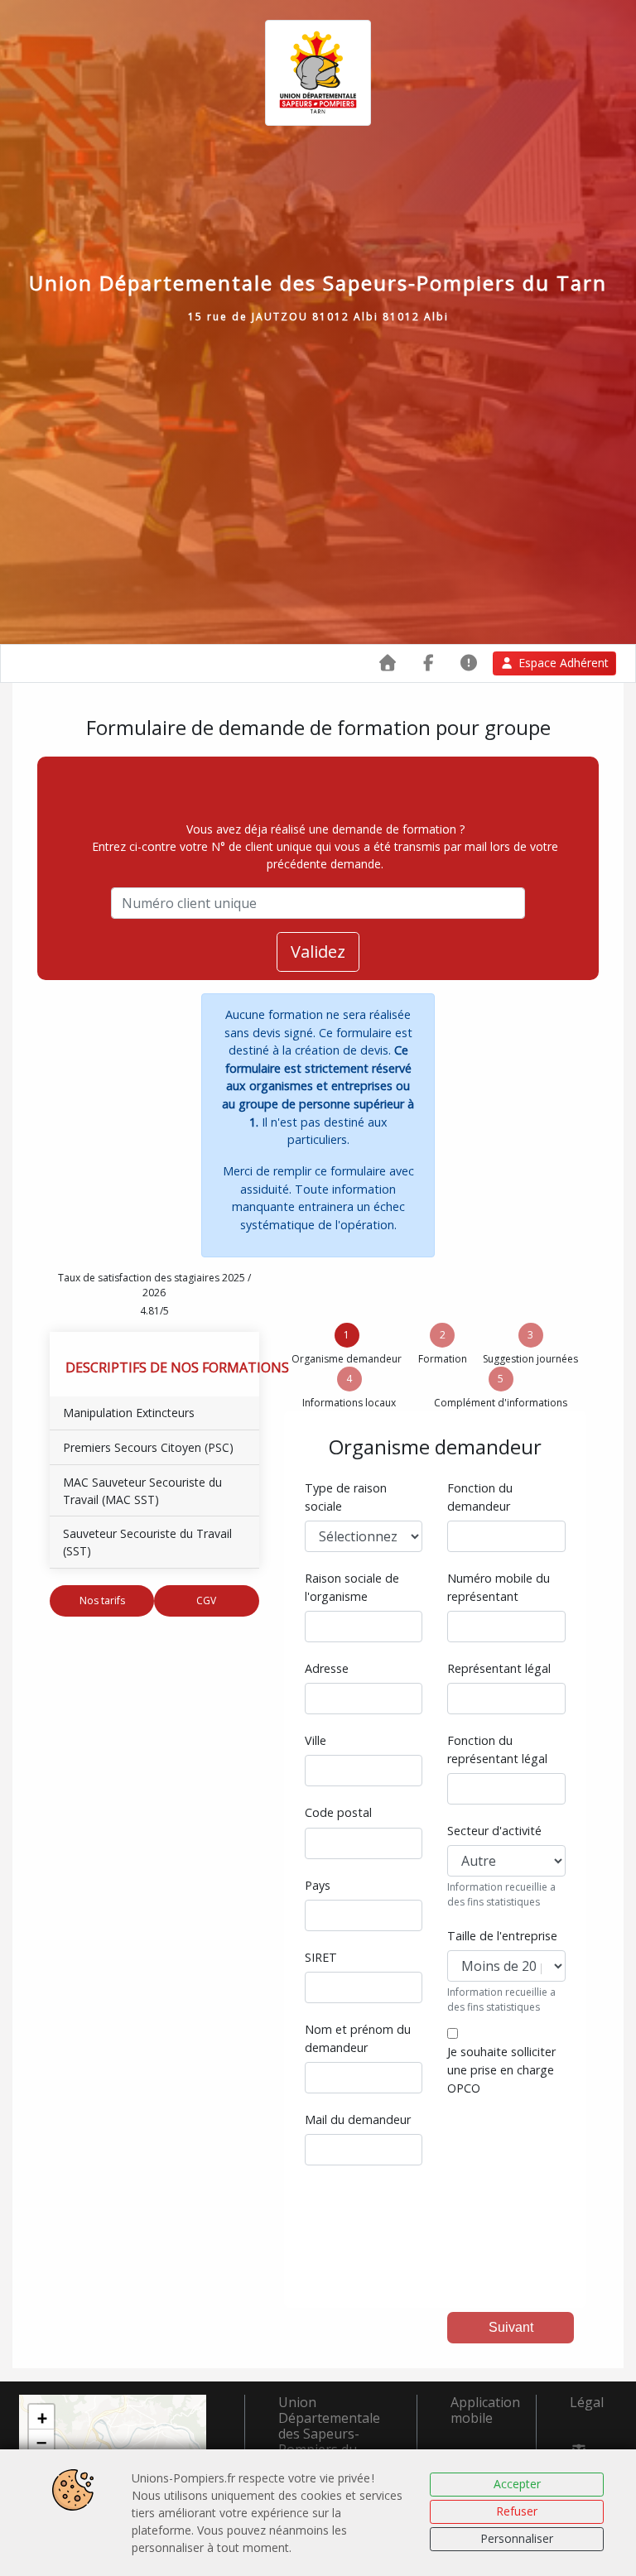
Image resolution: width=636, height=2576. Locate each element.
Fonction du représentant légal (497, 1749)
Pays (318, 1885)
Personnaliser (517, 2538)
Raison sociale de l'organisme (352, 1587)
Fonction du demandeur (480, 1497)
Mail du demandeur (358, 2119)
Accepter (517, 2484)
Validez (318, 952)
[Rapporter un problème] (469, 662)
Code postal (338, 1812)
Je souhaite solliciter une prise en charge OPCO (501, 2069)
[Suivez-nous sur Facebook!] (429, 662)
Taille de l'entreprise (502, 1936)
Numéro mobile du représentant (499, 1587)
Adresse (327, 1668)
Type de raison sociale (346, 1497)
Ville (316, 1740)
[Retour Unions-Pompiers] (388, 662)
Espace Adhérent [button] (564, 663)
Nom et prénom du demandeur (358, 2038)
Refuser (517, 2511)
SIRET (321, 1957)
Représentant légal (499, 1668)
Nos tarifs (102, 1600)
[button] (41, 2417)
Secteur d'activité (494, 1831)
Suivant (511, 2327)
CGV (206, 1600)
